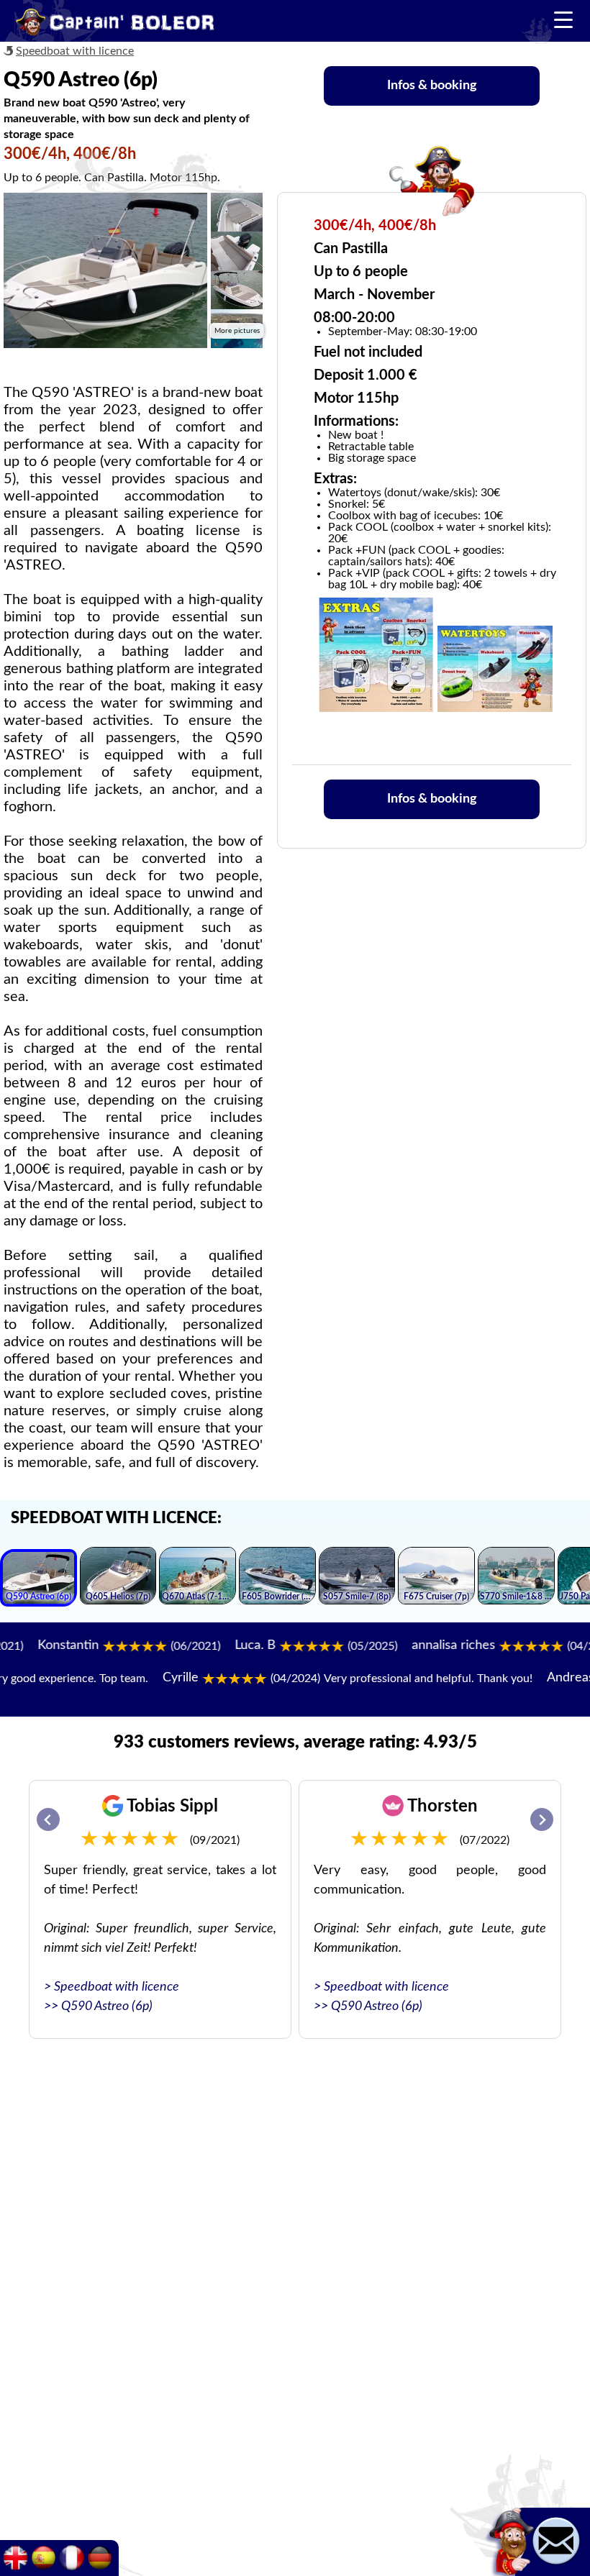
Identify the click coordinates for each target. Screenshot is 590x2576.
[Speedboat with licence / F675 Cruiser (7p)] (436, 1578)
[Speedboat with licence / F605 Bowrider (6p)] (277, 1578)
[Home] (115, 24)
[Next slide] (542, 1819)
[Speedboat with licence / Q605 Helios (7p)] (118, 1578)
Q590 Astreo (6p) (107, 2006)
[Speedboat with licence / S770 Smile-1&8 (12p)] (516, 1578)
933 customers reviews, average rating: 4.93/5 (295, 1743)
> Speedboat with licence (112, 1987)
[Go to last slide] (48, 1819)
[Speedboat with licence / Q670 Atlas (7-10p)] (198, 1578)
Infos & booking (432, 86)
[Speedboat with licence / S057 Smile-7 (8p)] (357, 1578)
